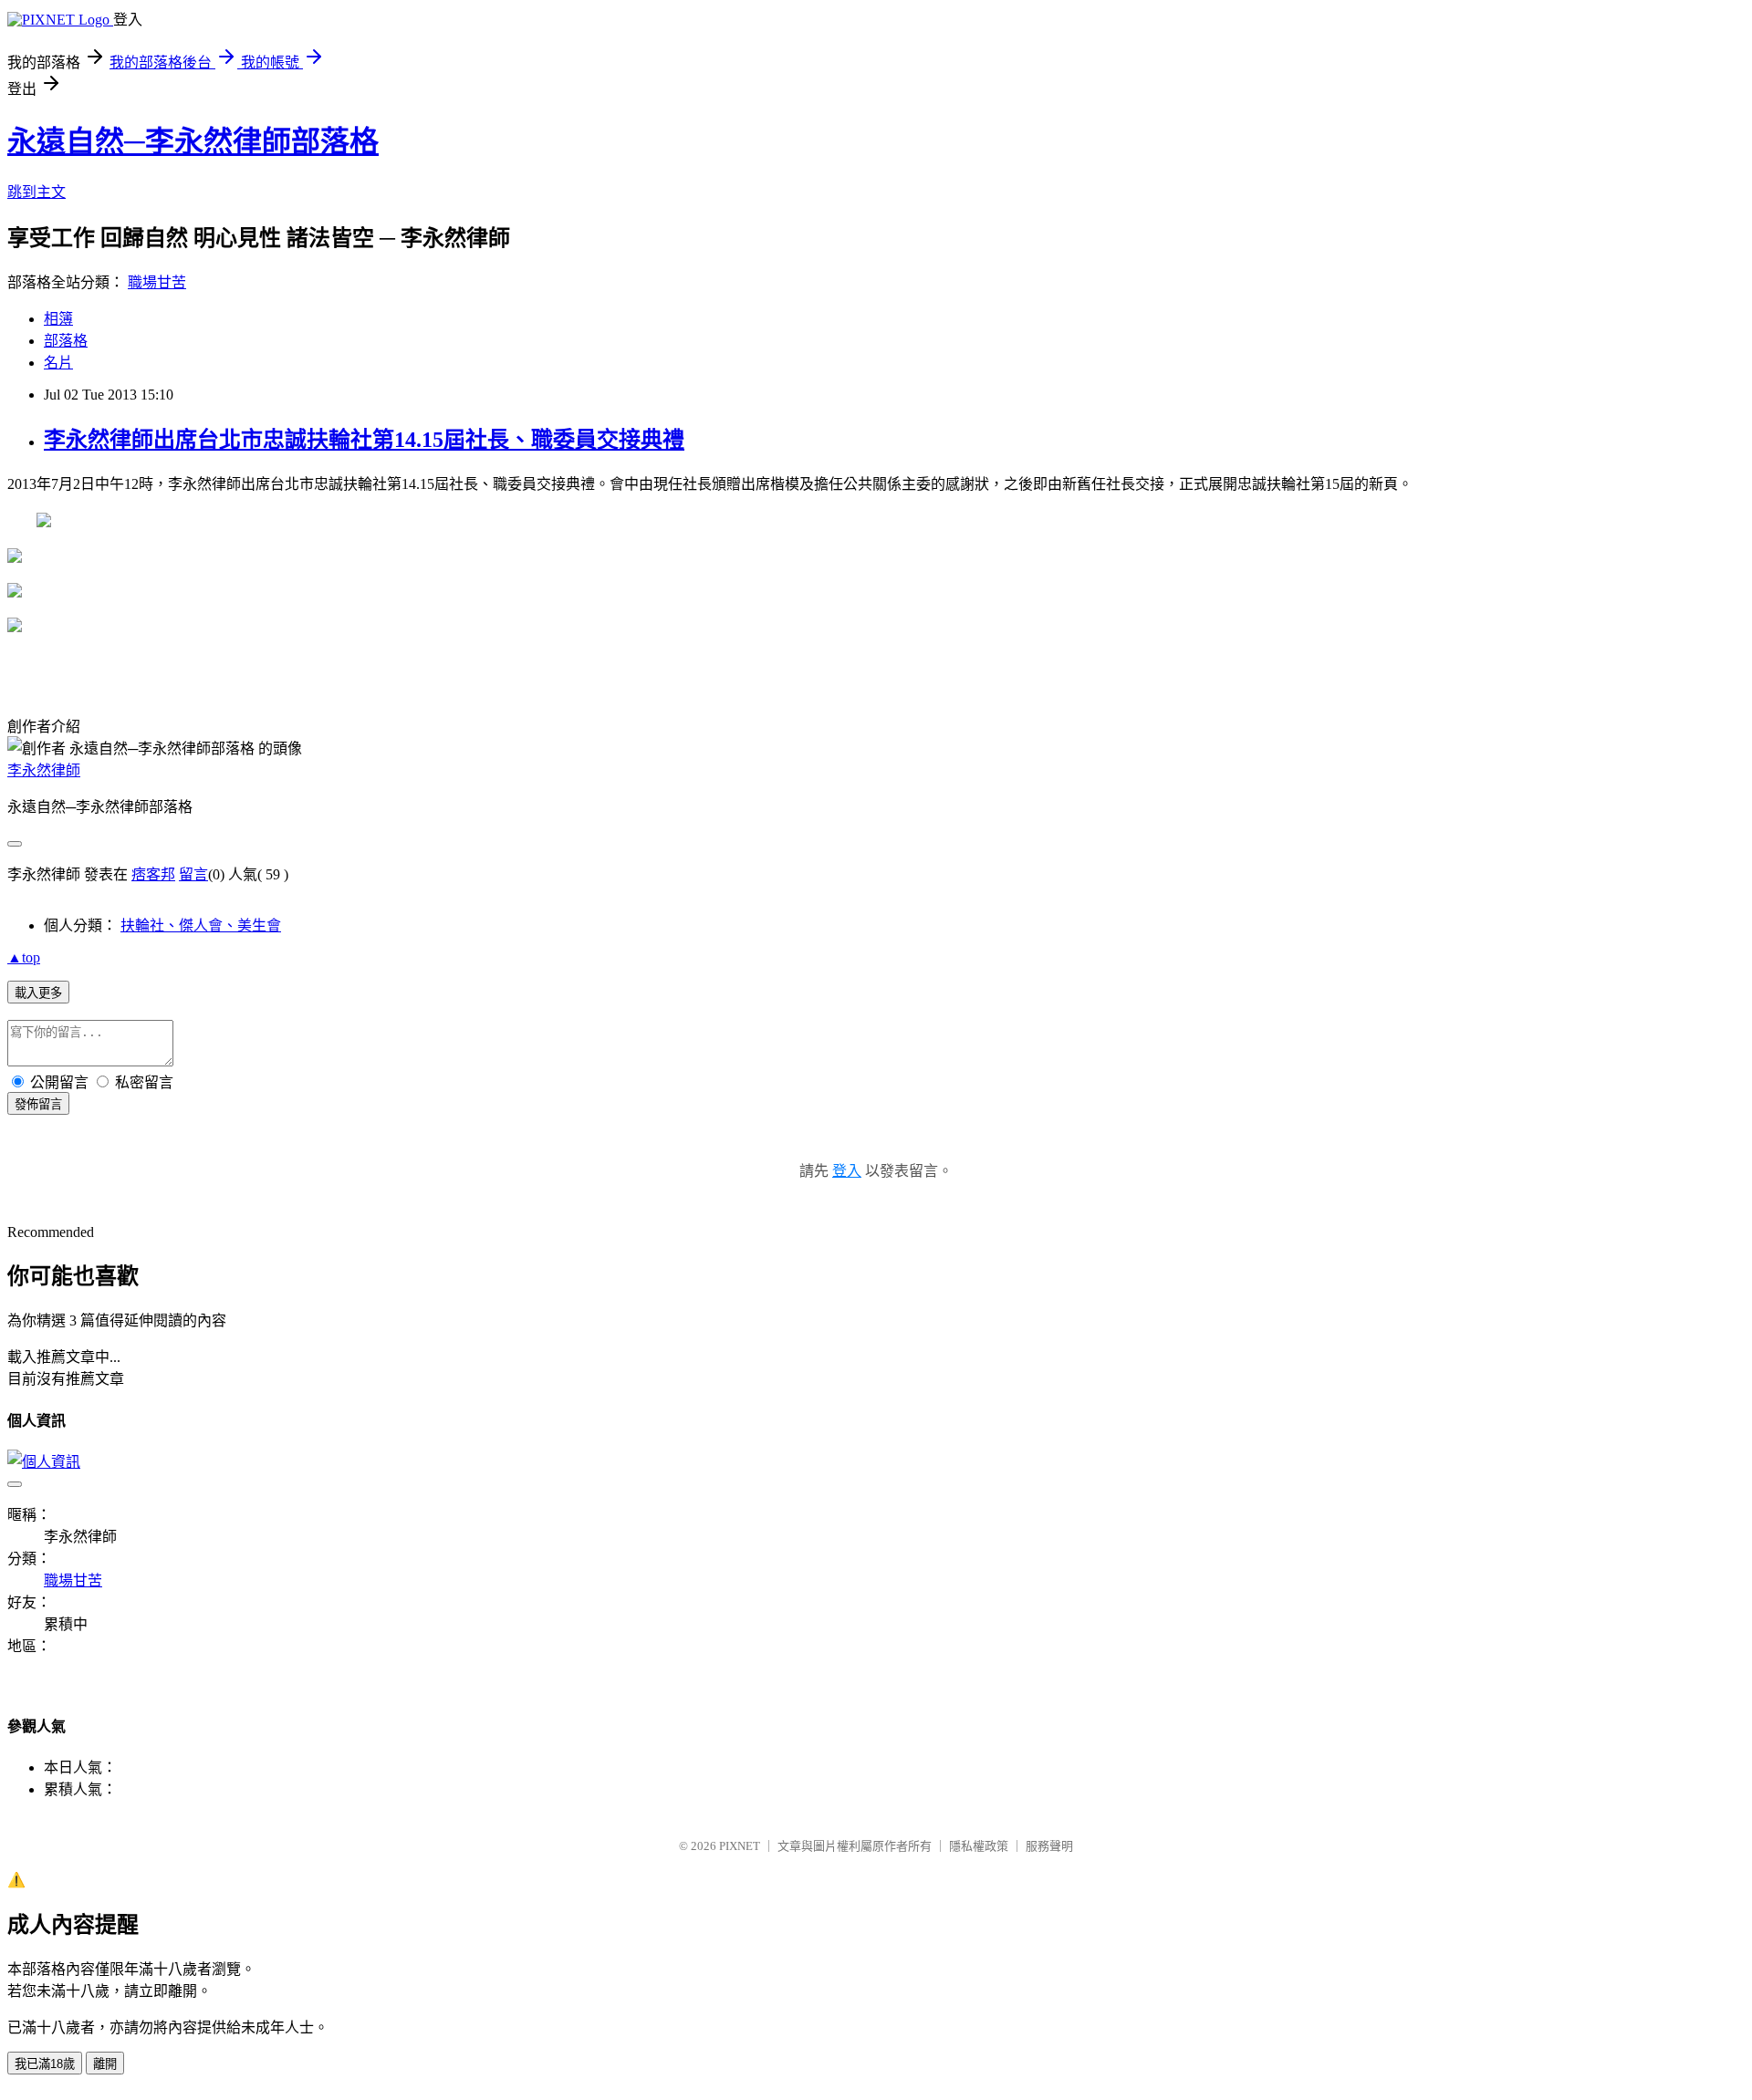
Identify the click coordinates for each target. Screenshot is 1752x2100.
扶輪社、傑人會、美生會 (201, 925)
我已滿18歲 (45, 2064)
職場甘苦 (157, 282)
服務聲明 (1049, 1846)
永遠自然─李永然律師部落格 (193, 141)
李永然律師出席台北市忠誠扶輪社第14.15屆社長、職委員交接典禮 (364, 440)
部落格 (66, 341)
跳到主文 (36, 192)
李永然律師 (44, 770)
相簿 (58, 319)
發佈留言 (38, 1104)
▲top (24, 957)
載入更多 (38, 993)
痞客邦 (153, 874)
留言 (193, 874)
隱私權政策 (979, 1846)
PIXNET (740, 1846)
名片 (58, 363)
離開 (105, 2064)
